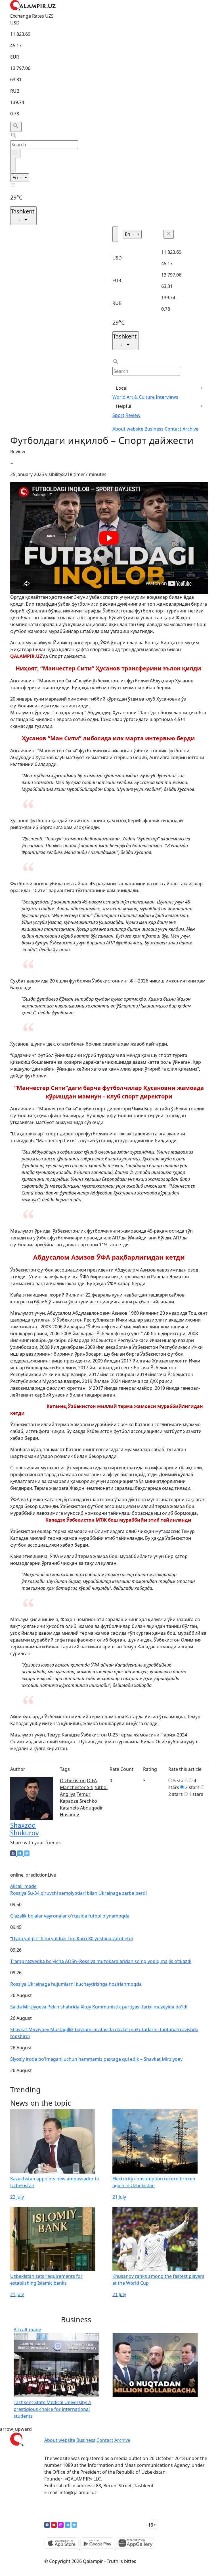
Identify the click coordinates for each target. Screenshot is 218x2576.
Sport (118, 415)
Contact (173, 429)
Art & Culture (141, 397)
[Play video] (109, 538)
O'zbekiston (73, 1781)
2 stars (176, 1794)
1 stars (196, 1794)
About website (128, 429)
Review (133, 415)
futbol (101, 1787)
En (16, 178)
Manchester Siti (77, 1787)
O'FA (92, 1781)
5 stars (180, 1781)
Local (122, 388)
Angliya (68, 1794)
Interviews (167, 397)
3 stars (192, 1787)
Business (154, 429)
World (119, 397)
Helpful (123, 406)
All (23, 1886)
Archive (190, 429)
